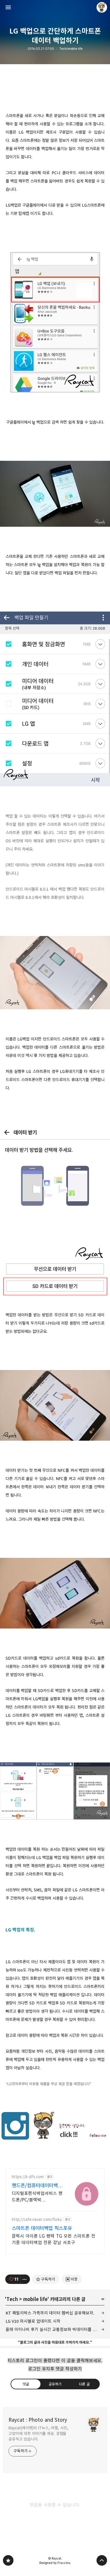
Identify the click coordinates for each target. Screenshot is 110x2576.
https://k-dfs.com (28, 2177)
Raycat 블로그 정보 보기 (102, 7)
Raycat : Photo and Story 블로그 (8, 2560)
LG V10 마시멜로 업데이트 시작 (33, 2321)
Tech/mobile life (71, 49)
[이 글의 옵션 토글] (25, 2279)
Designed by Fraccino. (55, 2563)
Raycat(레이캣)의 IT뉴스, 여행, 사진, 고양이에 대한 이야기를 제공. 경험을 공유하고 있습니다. (38, 2433)
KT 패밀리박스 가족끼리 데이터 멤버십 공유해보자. (50, 2313)
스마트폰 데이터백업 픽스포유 (42, 2228)
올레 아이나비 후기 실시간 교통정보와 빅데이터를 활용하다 (55, 2329)
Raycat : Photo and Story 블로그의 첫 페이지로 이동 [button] (55, 7)
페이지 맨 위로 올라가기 (102, 2560)
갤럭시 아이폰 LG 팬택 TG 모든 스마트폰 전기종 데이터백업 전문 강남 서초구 (54, 2239)
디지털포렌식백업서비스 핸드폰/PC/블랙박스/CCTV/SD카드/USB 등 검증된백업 (37, 2197)
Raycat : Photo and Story (38, 2420)
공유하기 (55, 2384)
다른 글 (84, 2384)
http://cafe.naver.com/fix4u (37, 2220)
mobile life (35, 2299)
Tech (12, 2299)
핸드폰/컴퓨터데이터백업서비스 (37, 2186)
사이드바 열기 (8, 7)
